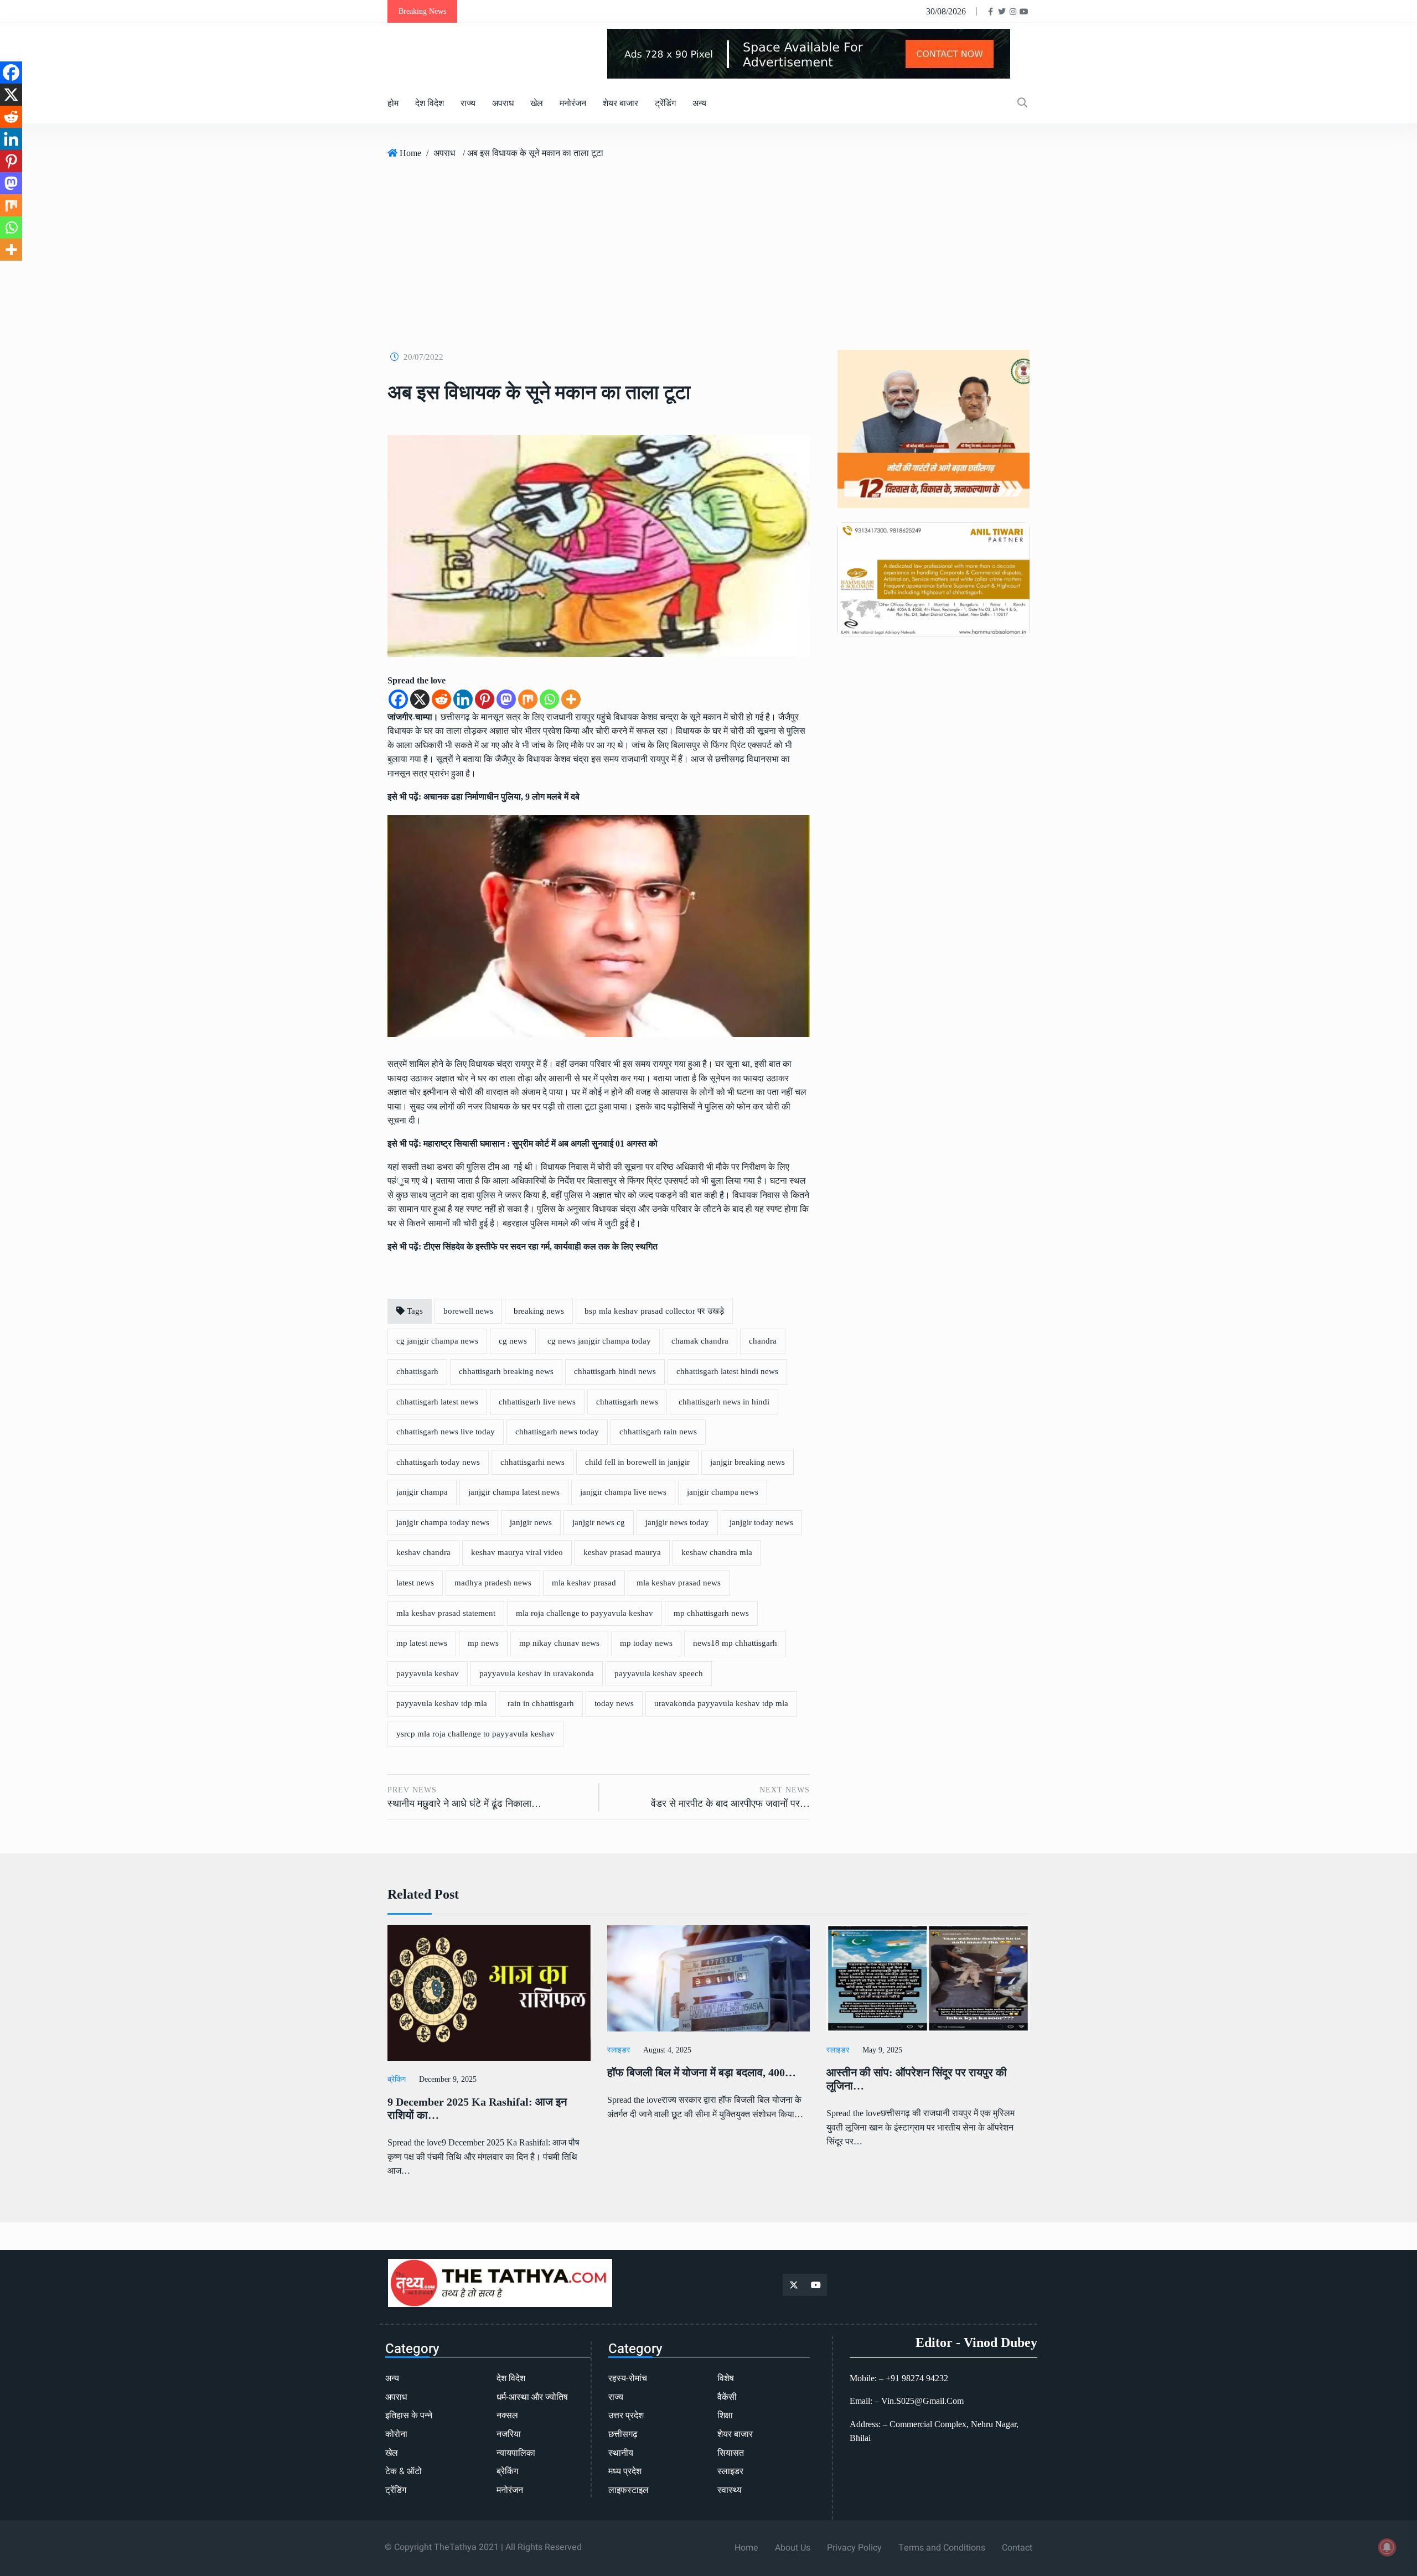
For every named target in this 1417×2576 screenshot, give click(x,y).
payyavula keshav (428, 1673)
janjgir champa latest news (514, 1492)
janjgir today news (761, 1522)
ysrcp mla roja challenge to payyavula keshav (475, 1734)
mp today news (646, 1643)
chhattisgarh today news (438, 1462)
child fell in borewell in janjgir (637, 1462)
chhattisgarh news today (557, 1432)
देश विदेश (430, 103)
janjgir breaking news (748, 1462)
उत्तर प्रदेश (626, 2416)
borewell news (468, 1311)
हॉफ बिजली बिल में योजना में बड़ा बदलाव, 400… (702, 2072)
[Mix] (528, 699)
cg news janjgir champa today (599, 1341)
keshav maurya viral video (517, 1552)
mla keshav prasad (584, 1583)
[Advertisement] (708, 250)
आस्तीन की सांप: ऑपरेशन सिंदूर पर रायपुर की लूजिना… (917, 2079)
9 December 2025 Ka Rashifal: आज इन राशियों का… (477, 2108)
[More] (571, 699)
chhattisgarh (417, 1371)
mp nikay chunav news (559, 1643)
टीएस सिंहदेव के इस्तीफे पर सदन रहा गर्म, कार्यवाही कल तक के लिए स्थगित (541, 1246)
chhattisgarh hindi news (615, 1371)
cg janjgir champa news (437, 1341)
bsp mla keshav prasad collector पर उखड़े (654, 1311)
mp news (483, 1643)
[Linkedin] (463, 699)
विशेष (726, 2378)
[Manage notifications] (1387, 2547)
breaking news (539, 1311)
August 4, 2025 (667, 2050)
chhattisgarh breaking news (506, 1371)
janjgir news (531, 1522)
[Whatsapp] (549, 699)
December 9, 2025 (448, 2079)
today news (614, 1703)
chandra (763, 1341)
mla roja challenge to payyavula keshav (585, 1613)
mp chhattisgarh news (711, 1613)
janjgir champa (422, 1492)
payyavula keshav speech (659, 1673)
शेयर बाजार (620, 103)
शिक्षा (725, 2416)
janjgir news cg (599, 1522)
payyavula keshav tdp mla (442, 1703)
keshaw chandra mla (717, 1552)
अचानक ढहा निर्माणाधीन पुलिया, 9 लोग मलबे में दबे (501, 797)
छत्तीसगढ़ (623, 2434)
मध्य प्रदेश (625, 2471)
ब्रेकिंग (397, 2079)
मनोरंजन (573, 103)
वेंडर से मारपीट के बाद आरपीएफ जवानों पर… (730, 1803)
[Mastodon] (506, 699)
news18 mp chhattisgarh (735, 1643)
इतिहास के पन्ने (409, 2416)
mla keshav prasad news (679, 1583)
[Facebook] (398, 699)
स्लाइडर (619, 2050)
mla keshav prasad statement (446, 1613)
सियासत (731, 2453)
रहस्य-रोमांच (628, 2378)
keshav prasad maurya (622, 1552)
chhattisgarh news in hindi (724, 1402)
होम (393, 103)
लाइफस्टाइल (629, 2490)
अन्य (699, 103)
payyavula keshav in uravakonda (537, 1673)
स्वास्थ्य (730, 2490)
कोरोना (396, 2434)
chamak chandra (700, 1341)
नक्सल (507, 2416)
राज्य (468, 103)
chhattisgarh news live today (446, 1432)
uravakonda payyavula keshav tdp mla (721, 1703)
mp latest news (422, 1643)
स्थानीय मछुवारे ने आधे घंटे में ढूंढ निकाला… (464, 1803)
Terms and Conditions (942, 2548)
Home (410, 153)
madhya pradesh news (493, 1583)
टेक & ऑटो (404, 2471)
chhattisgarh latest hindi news (727, 1371)
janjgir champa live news (623, 1492)
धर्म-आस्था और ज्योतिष (532, 2397)
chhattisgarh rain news (658, 1432)
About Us (793, 2548)
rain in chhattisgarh (541, 1703)
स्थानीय (621, 2453)
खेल (537, 103)
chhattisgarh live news (537, 1402)
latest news (415, 1583)
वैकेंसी (727, 2397)
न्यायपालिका (516, 2453)
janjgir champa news (723, 1492)
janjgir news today (677, 1522)
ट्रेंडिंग (665, 103)
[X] (420, 699)
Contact (1017, 2548)
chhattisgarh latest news (437, 1402)
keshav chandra (423, 1552)
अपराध (503, 103)
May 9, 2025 (882, 2050)
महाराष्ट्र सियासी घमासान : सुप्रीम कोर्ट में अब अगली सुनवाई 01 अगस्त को (541, 1144)
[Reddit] (441, 699)
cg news (513, 1341)
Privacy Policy (854, 2548)
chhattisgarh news (627, 1402)
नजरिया (509, 2434)
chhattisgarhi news (532, 1462)
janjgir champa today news (443, 1522)
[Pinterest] (485, 699)
